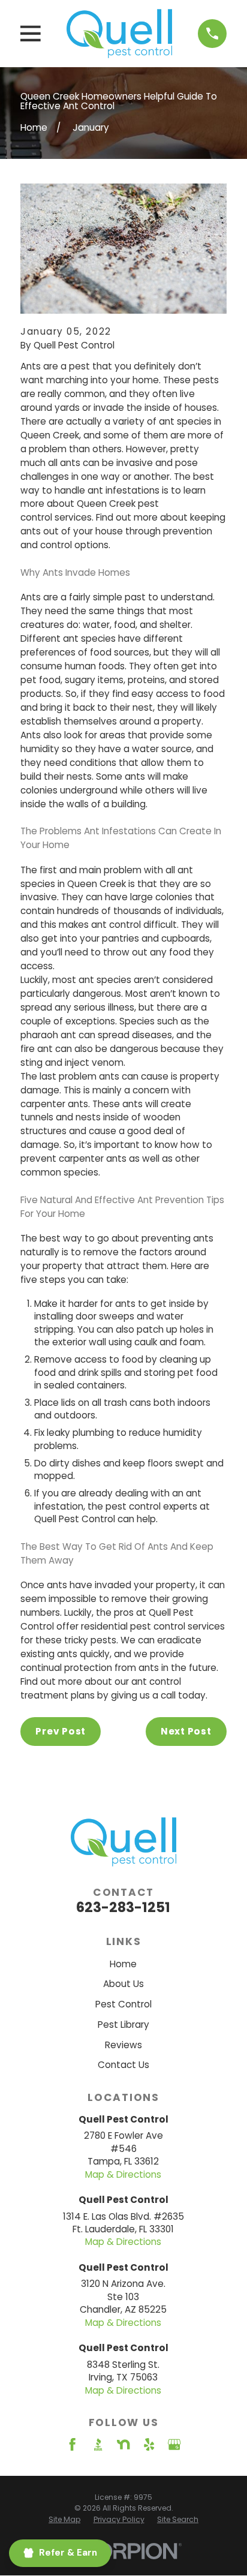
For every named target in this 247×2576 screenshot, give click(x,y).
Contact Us (123, 2065)
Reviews (123, 2045)
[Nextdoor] (123, 2444)
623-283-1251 (123, 1907)
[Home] (119, 34)
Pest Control (123, 2004)
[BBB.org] (98, 2444)
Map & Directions (123, 2174)
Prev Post (61, 1731)
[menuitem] (64, 2519)
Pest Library (123, 2025)
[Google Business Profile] (174, 2444)
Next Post (186, 1731)
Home (123, 1964)
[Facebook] (72, 2444)
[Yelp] (149, 2444)
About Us (123, 1984)
